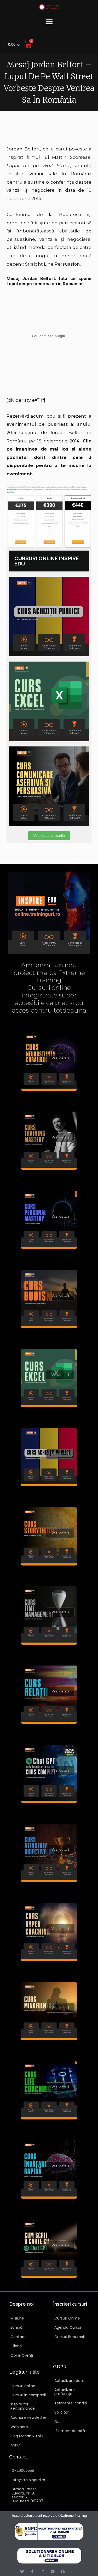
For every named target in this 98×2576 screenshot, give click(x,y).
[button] (49, 22)
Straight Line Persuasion (53, 264)
